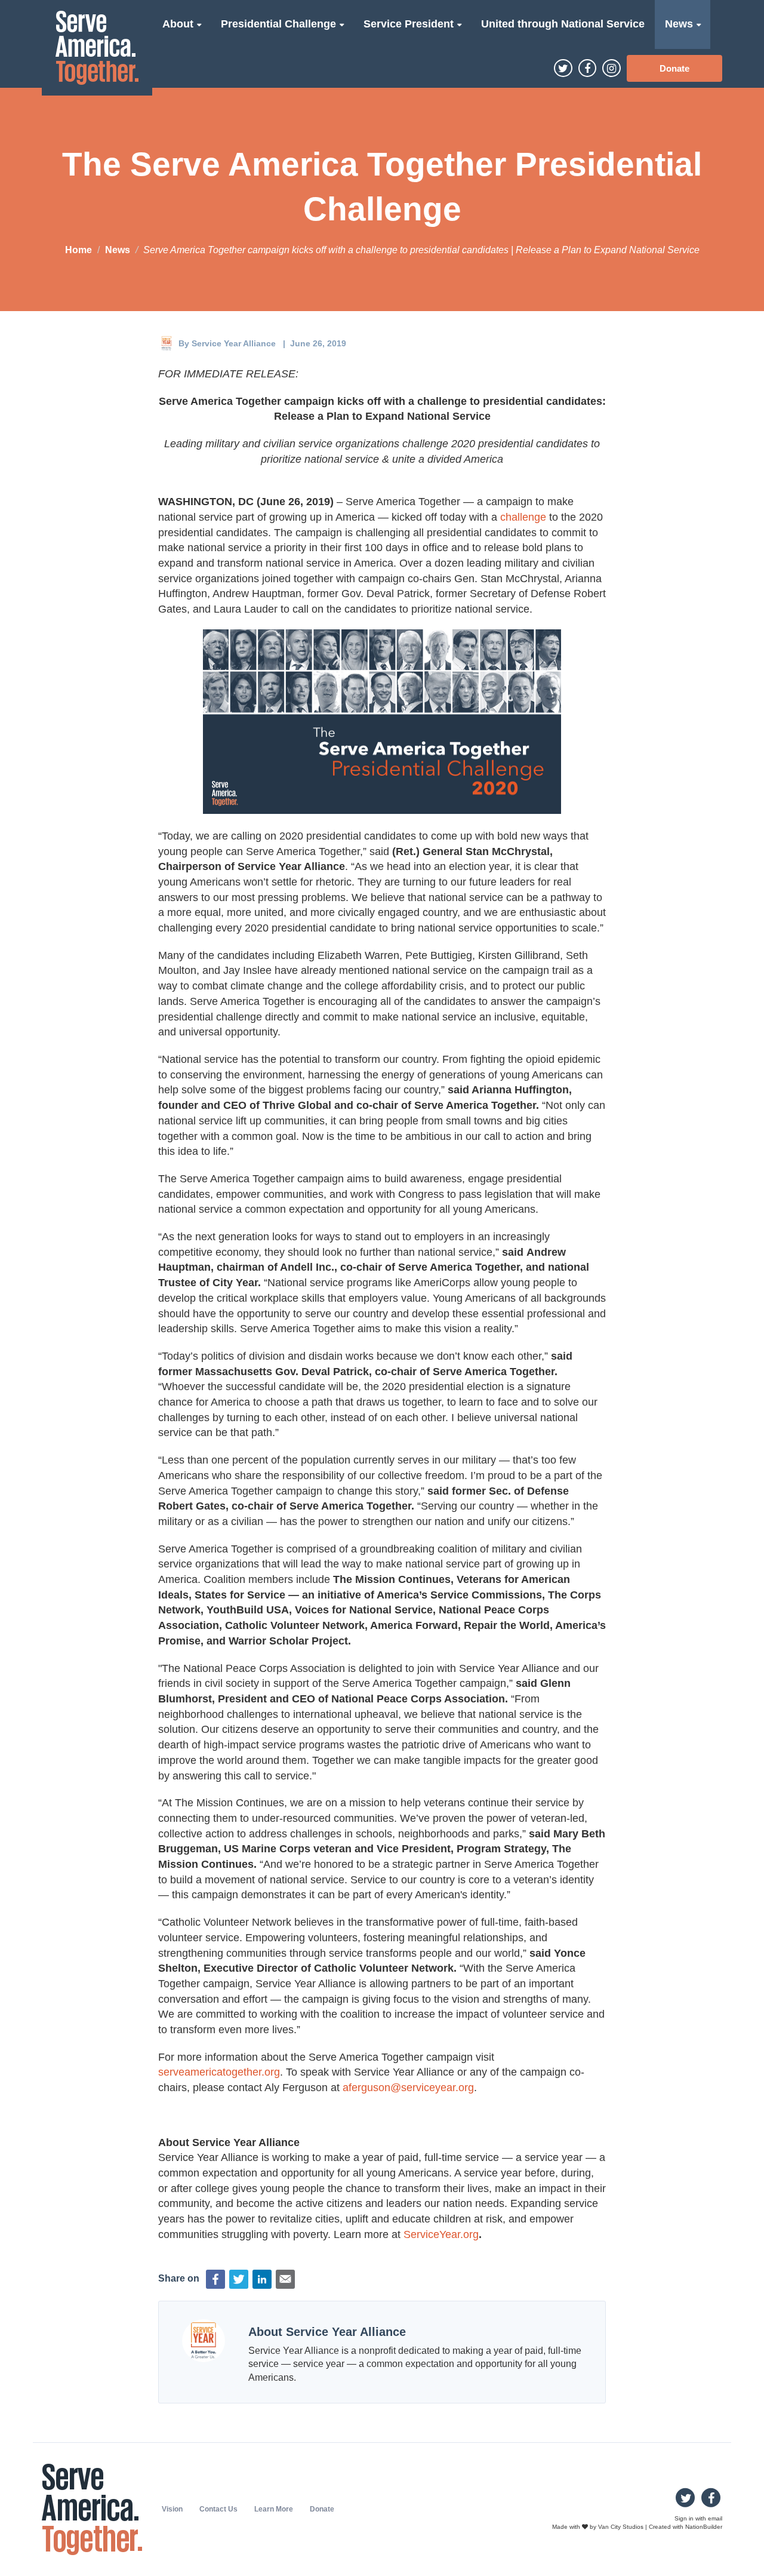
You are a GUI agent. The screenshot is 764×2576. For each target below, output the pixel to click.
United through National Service (563, 24)
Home (78, 250)
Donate (674, 68)
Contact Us (218, 2509)
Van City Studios (621, 2527)
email (715, 2518)
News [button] (680, 24)
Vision (172, 2509)
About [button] (179, 24)
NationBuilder (704, 2527)
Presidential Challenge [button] (280, 24)
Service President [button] (410, 24)
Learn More (274, 2509)
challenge (523, 517)
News (118, 250)
